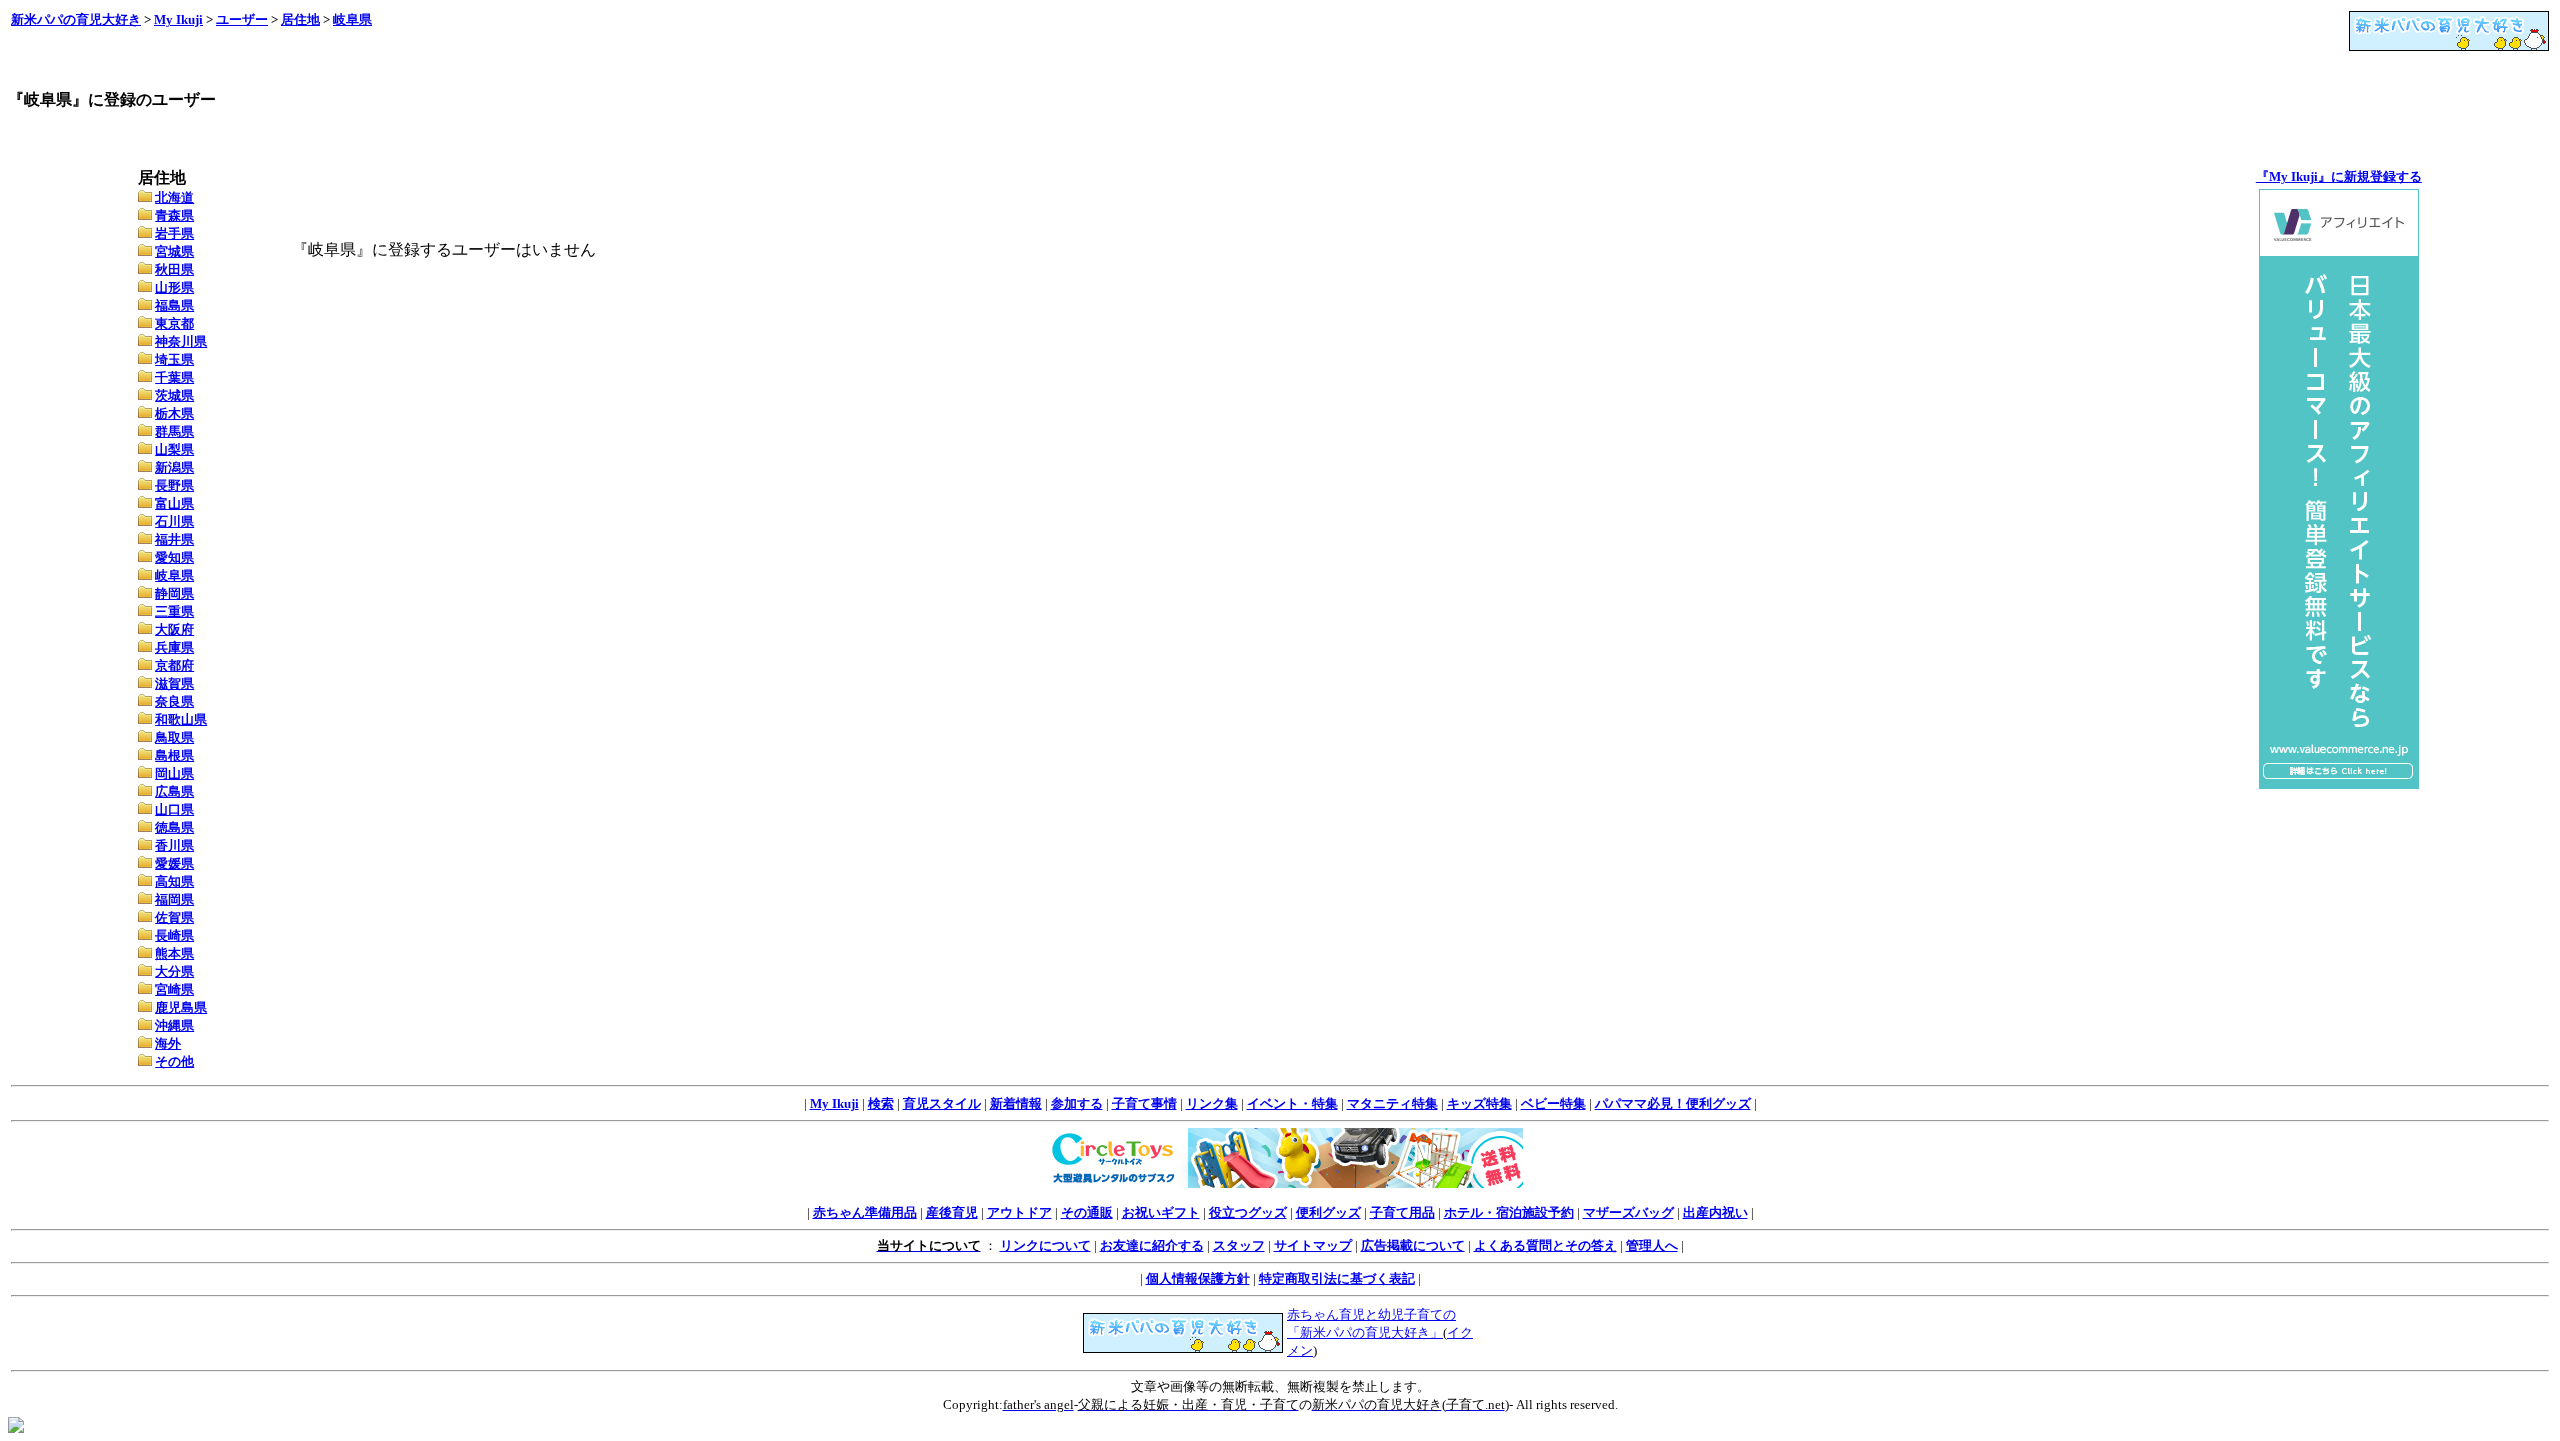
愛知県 (174, 557)
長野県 (174, 485)
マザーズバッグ (1628, 1212)
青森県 (174, 215)
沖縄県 (174, 1025)
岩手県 (174, 233)
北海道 (174, 197)
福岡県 (174, 899)
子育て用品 (1402, 1212)
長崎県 (174, 935)
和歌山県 (181, 719)
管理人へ (1652, 1245)
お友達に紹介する (1152, 1245)
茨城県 (174, 395)
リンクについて (1045, 1245)
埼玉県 (174, 359)
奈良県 (174, 701)
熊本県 (174, 953)
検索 (881, 1103)
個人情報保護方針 (1198, 1278)
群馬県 (174, 431)
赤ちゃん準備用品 (865, 1212)
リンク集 (1212, 1103)
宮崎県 (174, 989)
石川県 (174, 521)
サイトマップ (1313, 1245)
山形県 (174, 287)
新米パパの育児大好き (76, 19)
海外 (168, 1043)
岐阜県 (352, 19)
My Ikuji (178, 19)
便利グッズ (1328, 1212)
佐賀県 (174, 917)
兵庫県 (174, 647)
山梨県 (174, 449)
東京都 (174, 323)
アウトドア (1019, 1212)
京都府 (174, 665)
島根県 (174, 755)
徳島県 (174, 827)
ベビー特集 (1553, 1103)
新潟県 (174, 467)
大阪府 (174, 629)
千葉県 (174, 377)
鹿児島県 (181, 1007)
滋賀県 (174, 683)
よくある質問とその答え (1545, 1245)
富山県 (174, 503)
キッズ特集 (1479, 1103)
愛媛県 (174, 863)
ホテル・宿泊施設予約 (1509, 1212)
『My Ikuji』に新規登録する (2339, 176)
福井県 (174, 539)
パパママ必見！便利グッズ (1673, 1103)
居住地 (300, 19)
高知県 (174, 881)
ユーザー (242, 19)
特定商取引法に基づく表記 (1337, 1278)
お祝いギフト (1161, 1212)
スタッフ (1239, 1245)
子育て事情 (1144, 1103)
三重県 (174, 611)
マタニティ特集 (1392, 1103)
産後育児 (952, 1212)
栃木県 (174, 413)
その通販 (1087, 1212)
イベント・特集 (1292, 1103)
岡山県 (174, 773)
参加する (1077, 1103)
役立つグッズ (1248, 1212)
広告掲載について (1413, 1245)
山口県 (174, 809)
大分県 (174, 971)
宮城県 (174, 251)
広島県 (174, 791)
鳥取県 (174, 737)
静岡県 (174, 593)
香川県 (174, 845)
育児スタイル (942, 1103)
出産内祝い (1715, 1212)
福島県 (174, 305)
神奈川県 (181, 341)
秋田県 (174, 269)
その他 (174, 1061)
